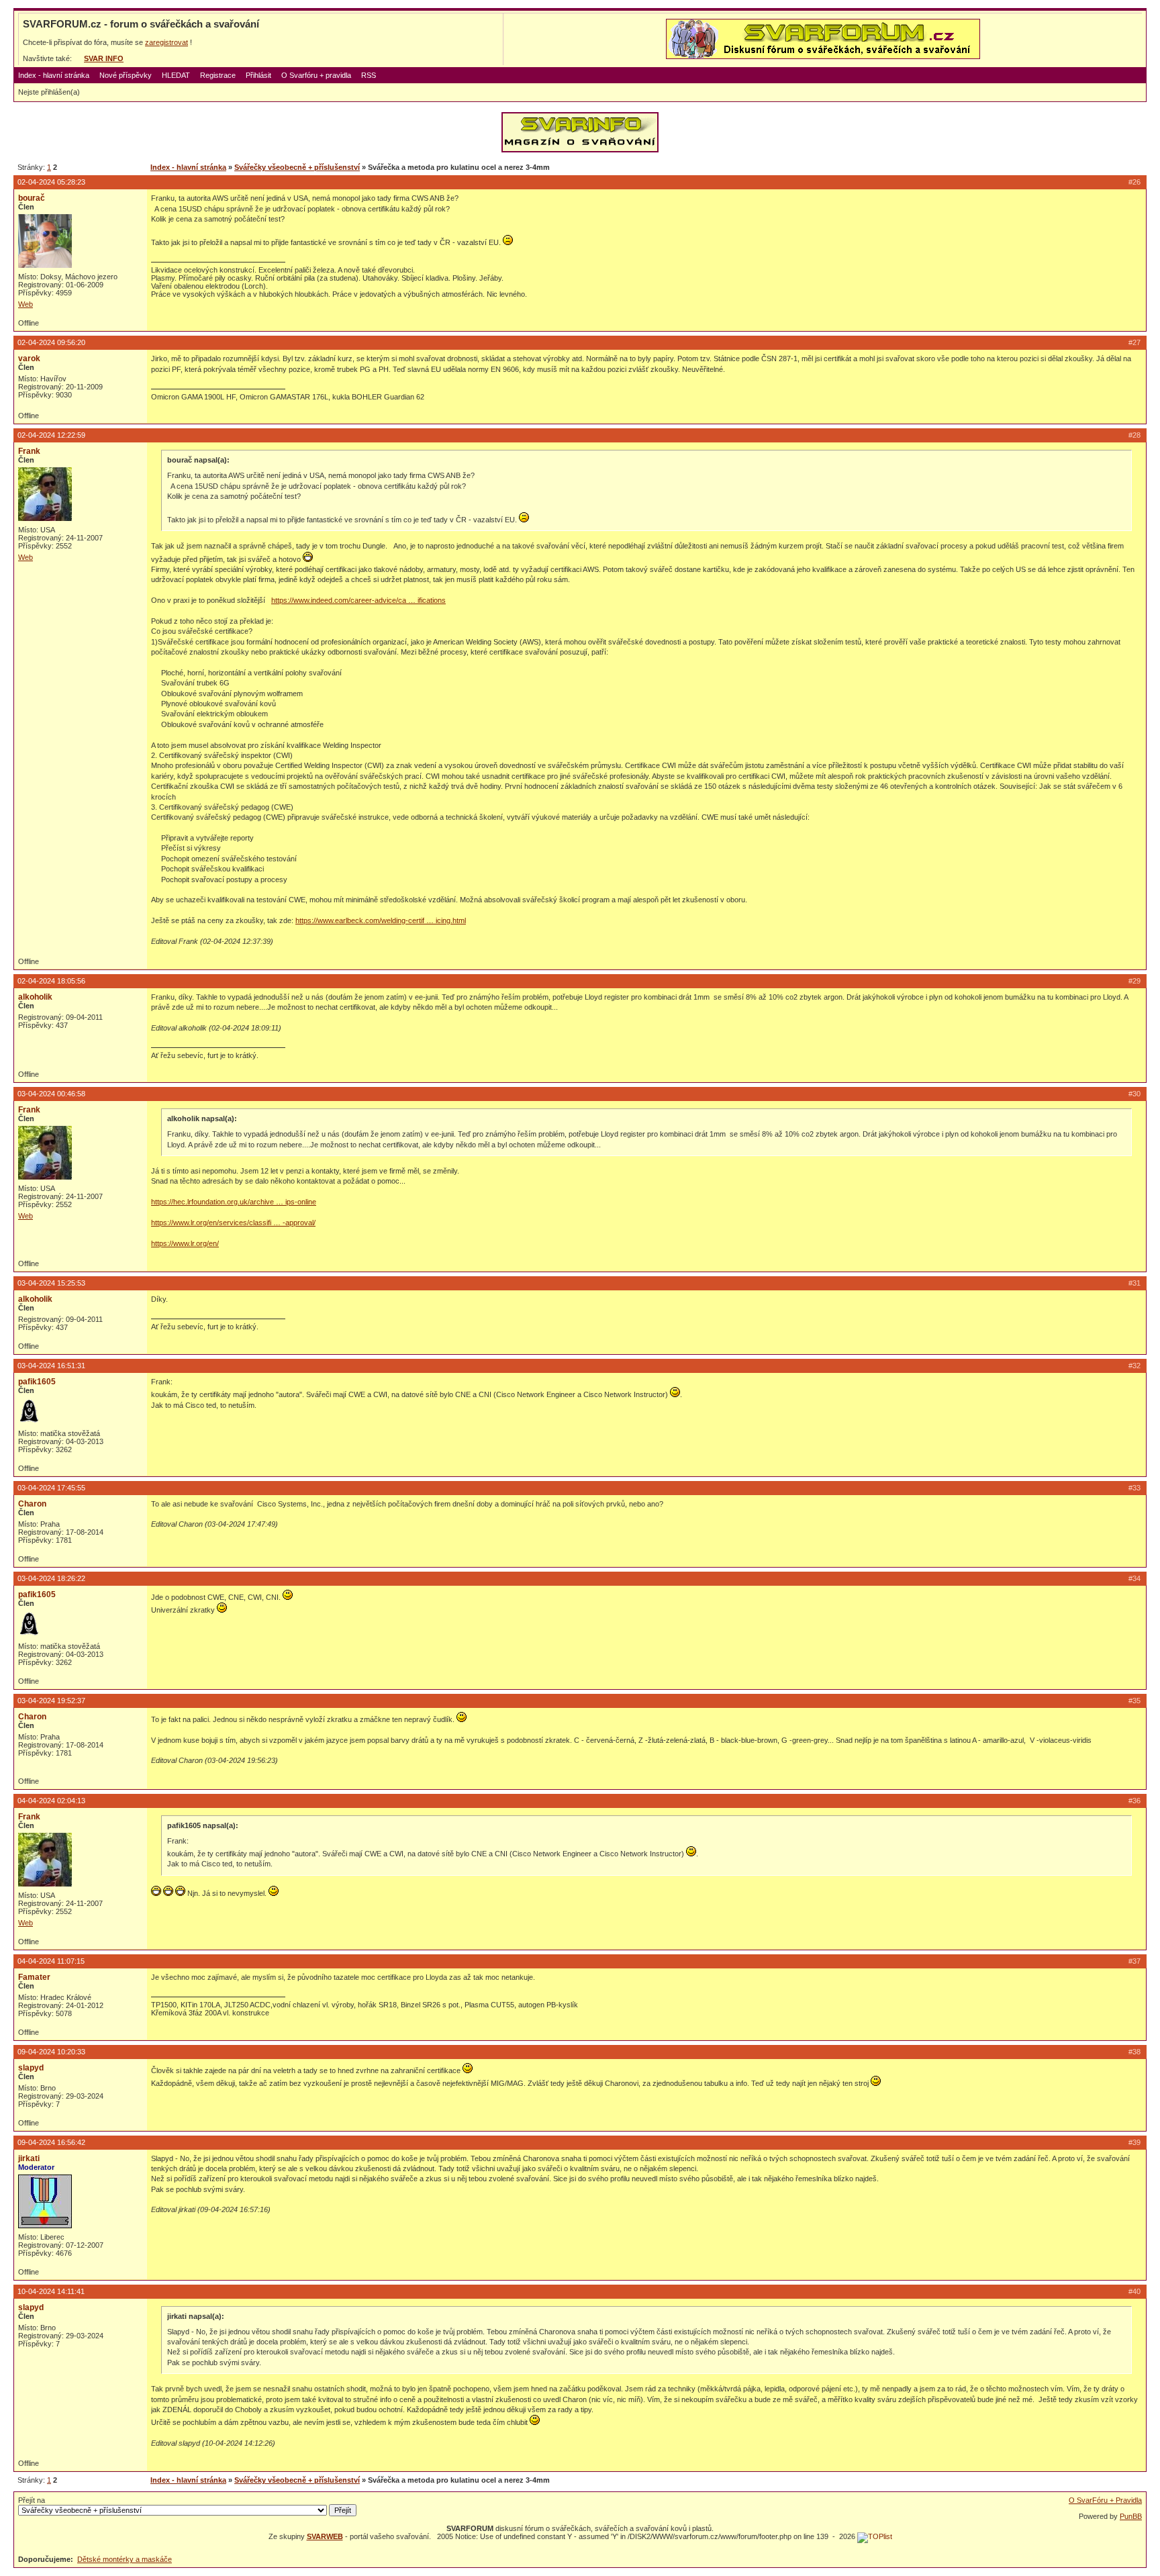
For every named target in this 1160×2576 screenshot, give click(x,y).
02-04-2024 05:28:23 (51, 182)
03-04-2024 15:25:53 (51, 1283)
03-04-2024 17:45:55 (51, 1488)
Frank (29, 451)
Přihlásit (258, 75)
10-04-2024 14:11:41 (51, 2291)
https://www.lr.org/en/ (185, 1243)
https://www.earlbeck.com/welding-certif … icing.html (381, 920)
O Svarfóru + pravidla (316, 75)
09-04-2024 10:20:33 (51, 2052)
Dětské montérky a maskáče (125, 2559)
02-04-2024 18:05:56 (51, 981)
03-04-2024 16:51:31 (51, 1366)
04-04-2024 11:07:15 (51, 1961)
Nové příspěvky (126, 75)
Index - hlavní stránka (54, 75)
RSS (369, 75)
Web (26, 304)
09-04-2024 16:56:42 (51, 2142)
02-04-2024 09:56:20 (51, 342)
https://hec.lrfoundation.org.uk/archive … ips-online (234, 1202)
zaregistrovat (166, 42)
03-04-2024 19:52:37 (51, 1701)
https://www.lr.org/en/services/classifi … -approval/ (233, 1223)
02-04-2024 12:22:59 (51, 435)
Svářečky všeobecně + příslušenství (297, 167)
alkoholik (35, 997)
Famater (34, 1977)
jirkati (29, 2158)
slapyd (31, 2068)
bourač (32, 198)
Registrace (218, 75)
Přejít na (32, 2500)
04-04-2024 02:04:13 (51, 1801)
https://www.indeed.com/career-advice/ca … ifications (358, 600)
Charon (32, 1504)
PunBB (1131, 2516)
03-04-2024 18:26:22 (51, 1578)
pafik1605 (37, 1382)
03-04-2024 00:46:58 (51, 1094)
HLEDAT (176, 75)
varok (29, 359)
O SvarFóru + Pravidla (1105, 2500)
